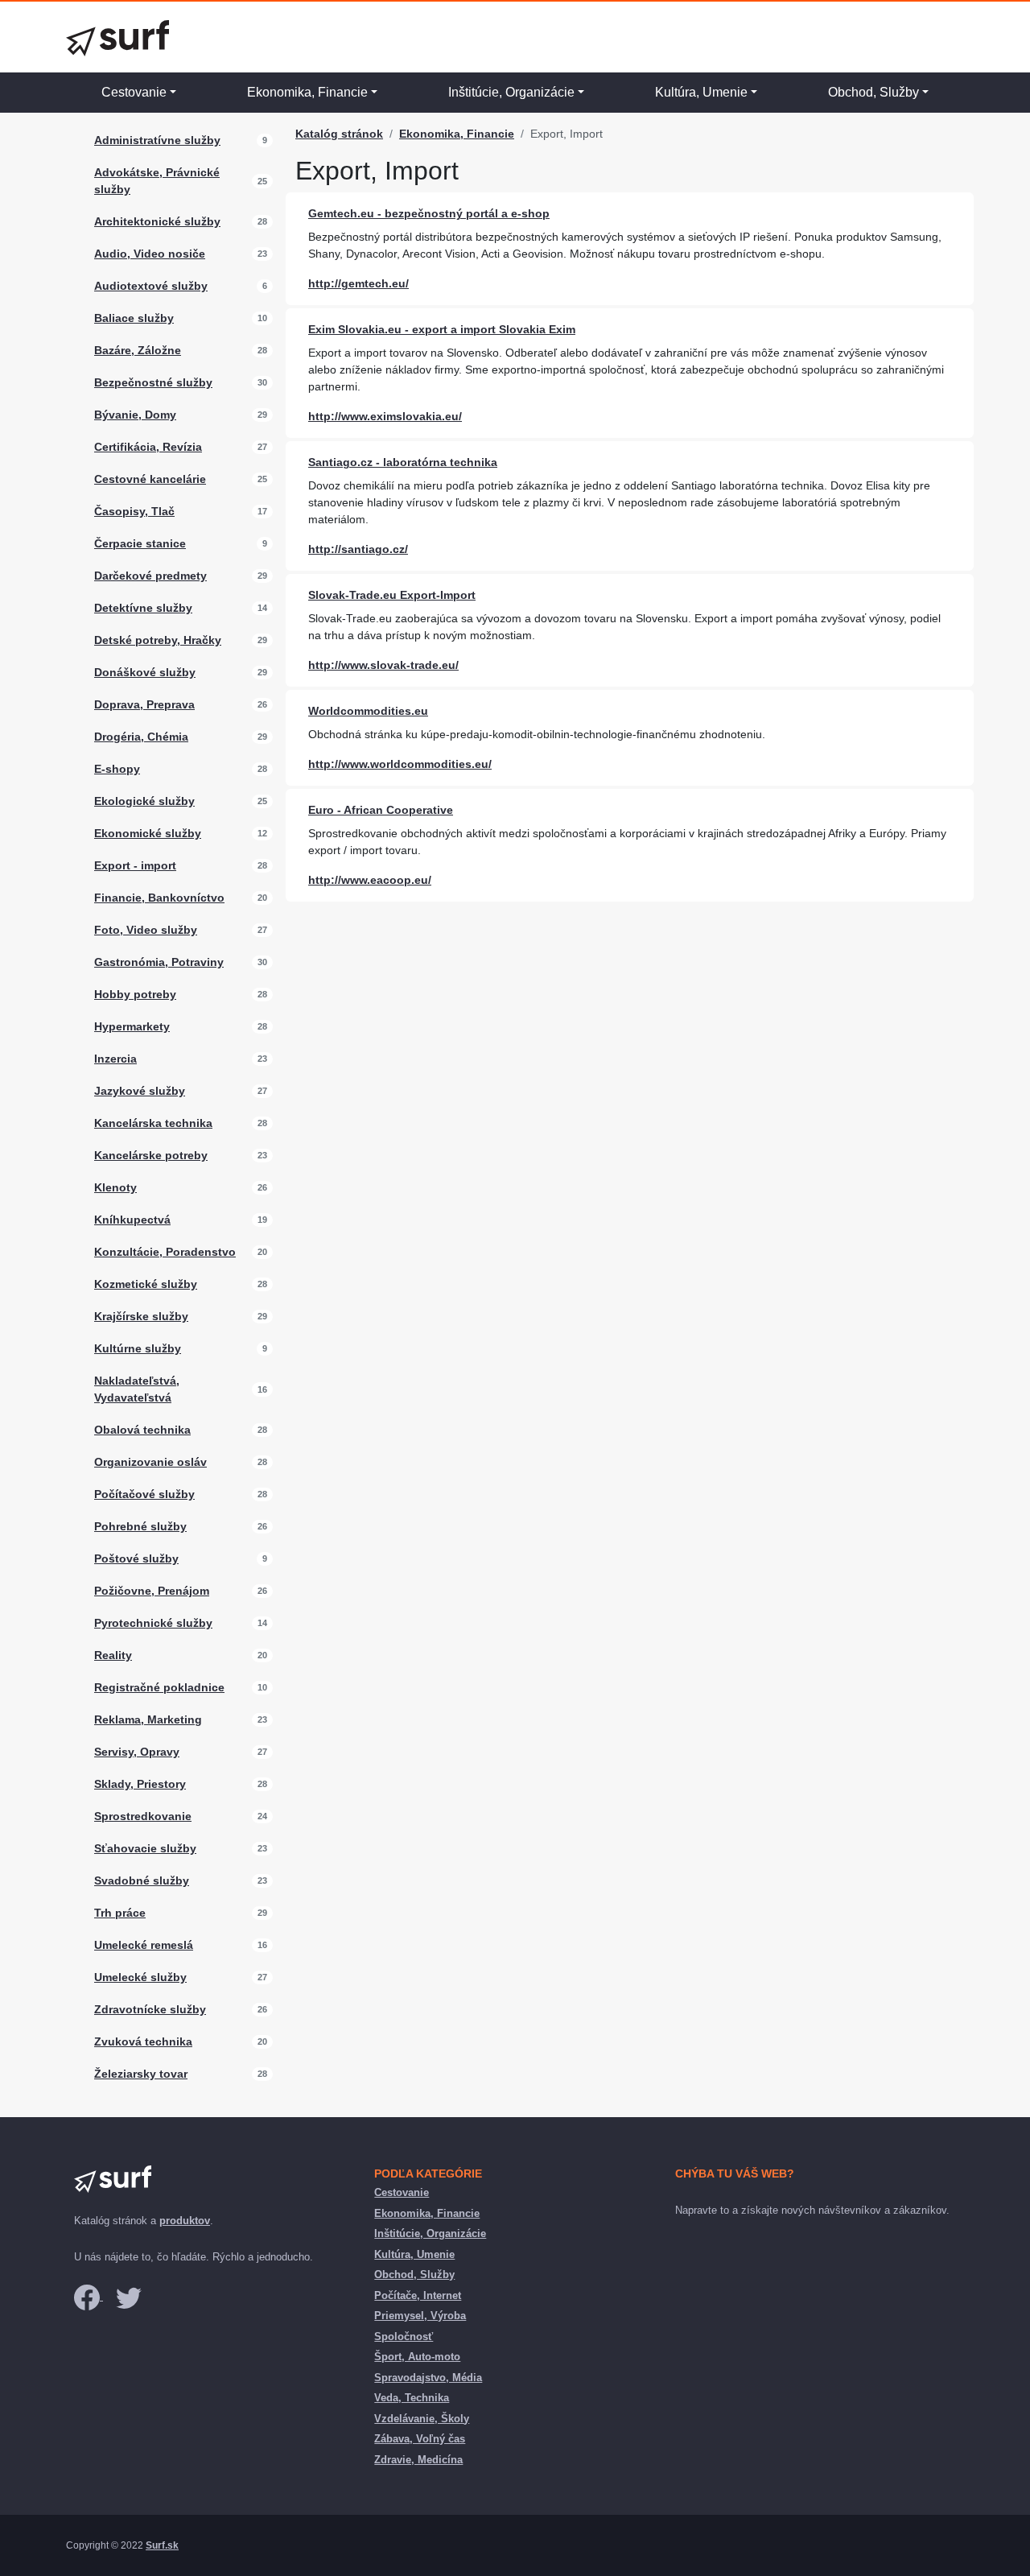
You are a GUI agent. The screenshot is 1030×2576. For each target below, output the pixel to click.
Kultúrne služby (138, 1348)
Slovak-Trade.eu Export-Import (392, 595)
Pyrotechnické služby (153, 1623)
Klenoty (115, 1187)
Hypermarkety (132, 1026)
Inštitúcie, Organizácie (511, 92)
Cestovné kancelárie (150, 479)
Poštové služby (136, 1558)
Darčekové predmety (150, 576)
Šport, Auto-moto (417, 2357)
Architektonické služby (157, 221)
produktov (185, 2221)
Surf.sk (162, 2545)
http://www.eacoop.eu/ (370, 880)
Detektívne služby (143, 608)
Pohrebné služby (140, 1526)
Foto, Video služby (146, 930)
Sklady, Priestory (140, 1784)
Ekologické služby (144, 801)
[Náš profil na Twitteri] (129, 2296)
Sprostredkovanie (143, 1816)
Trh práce (120, 1913)
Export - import (135, 865)
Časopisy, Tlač (134, 511)
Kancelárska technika (153, 1123)
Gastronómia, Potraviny (159, 962)
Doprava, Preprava (144, 704)
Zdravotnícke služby (150, 2009)
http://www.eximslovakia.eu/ (385, 416)
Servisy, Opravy (137, 1752)
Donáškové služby (145, 672)
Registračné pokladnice (159, 1687)
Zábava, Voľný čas (420, 2439)
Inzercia (115, 1059)
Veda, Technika (412, 2398)
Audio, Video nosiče (150, 254)
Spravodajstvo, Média (428, 2378)
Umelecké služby (140, 1977)
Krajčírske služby (141, 1316)
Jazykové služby (140, 1091)
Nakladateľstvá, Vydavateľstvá (137, 1389)
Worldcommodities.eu (368, 711)
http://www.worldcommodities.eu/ (400, 764)
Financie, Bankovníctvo (159, 898)
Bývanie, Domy (135, 415)
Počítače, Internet (418, 2295)
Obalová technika (142, 1430)
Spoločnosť (404, 2337)
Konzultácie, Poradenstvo (165, 1252)
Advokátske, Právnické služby (157, 181)
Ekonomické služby (148, 833)
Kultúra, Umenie (701, 92)
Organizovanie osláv (150, 1462)
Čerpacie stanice (140, 543)
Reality (113, 1655)
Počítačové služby (144, 1494)
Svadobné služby (142, 1880)
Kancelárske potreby (151, 1155)
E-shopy (117, 769)
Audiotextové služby (151, 286)
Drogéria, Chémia (141, 737)
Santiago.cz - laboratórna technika (403, 462)
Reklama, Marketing (148, 1719)
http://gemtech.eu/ (358, 283)
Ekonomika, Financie (307, 92)
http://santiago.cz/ (358, 549)
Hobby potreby (135, 994)
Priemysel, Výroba (420, 2316)
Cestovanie (134, 92)
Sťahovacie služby (145, 1848)
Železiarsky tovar (141, 2074)
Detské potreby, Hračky (158, 640)
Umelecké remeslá (144, 1945)
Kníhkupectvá (132, 1220)
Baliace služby (134, 318)
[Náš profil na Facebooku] (89, 2296)
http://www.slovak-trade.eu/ (383, 665)
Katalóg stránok (339, 134)
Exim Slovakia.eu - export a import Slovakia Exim (442, 329)
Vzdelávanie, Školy (422, 2419)
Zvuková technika (143, 2041)
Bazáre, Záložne (138, 350)
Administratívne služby (157, 140)
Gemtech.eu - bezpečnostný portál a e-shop (429, 213)
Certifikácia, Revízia (148, 447)
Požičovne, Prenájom (152, 1591)
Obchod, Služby (873, 92)
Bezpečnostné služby (153, 382)
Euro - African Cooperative (381, 810)
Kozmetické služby (146, 1284)
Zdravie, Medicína (418, 2460)
